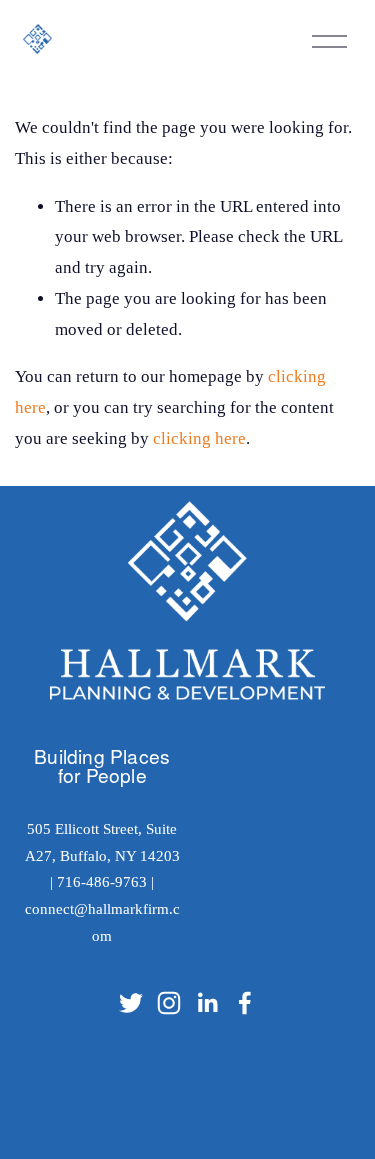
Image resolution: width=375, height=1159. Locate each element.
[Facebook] (245, 1003)
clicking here (199, 438)
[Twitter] (131, 1003)
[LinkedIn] (207, 1003)
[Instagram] (169, 1003)
